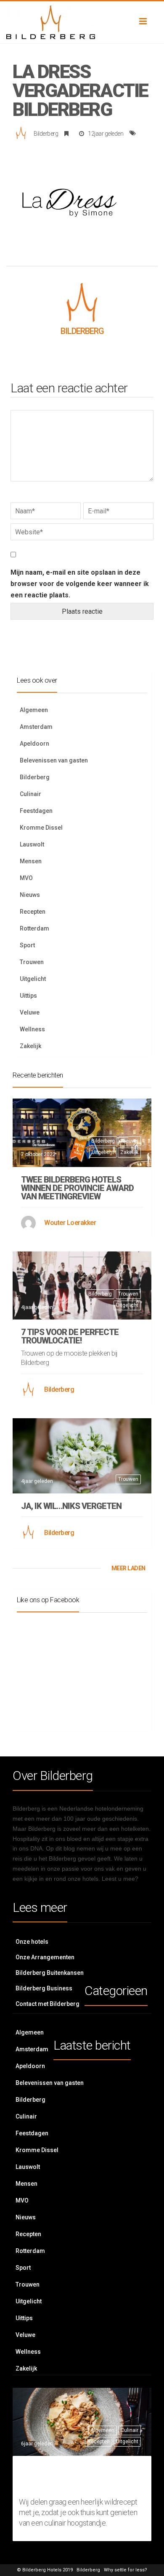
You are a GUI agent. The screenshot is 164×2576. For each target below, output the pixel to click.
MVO (26, 878)
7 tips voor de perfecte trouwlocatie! (70, 1336)
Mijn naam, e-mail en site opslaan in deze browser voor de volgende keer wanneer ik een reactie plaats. (80, 584)
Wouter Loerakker (70, 1223)
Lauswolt (32, 844)
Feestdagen (36, 811)
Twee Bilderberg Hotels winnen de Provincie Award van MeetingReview (77, 1188)
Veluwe (30, 1012)
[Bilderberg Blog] (82, 22)
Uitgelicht (33, 979)
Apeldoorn (34, 744)
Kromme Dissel (41, 828)
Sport (27, 945)
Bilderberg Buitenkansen (50, 1973)
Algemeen (34, 710)
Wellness (32, 1029)
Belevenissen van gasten (54, 760)
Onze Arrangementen (45, 1957)
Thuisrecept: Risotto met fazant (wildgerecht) (73, 2477)
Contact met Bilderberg (48, 2004)
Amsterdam (36, 727)
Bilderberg (46, 134)
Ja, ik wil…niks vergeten (71, 1506)
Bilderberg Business (44, 1988)
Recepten (33, 912)
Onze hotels (32, 1942)
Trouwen (32, 962)
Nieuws (30, 895)
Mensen (31, 861)
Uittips (28, 996)
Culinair (30, 794)
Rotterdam (34, 928)
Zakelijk (30, 1046)
